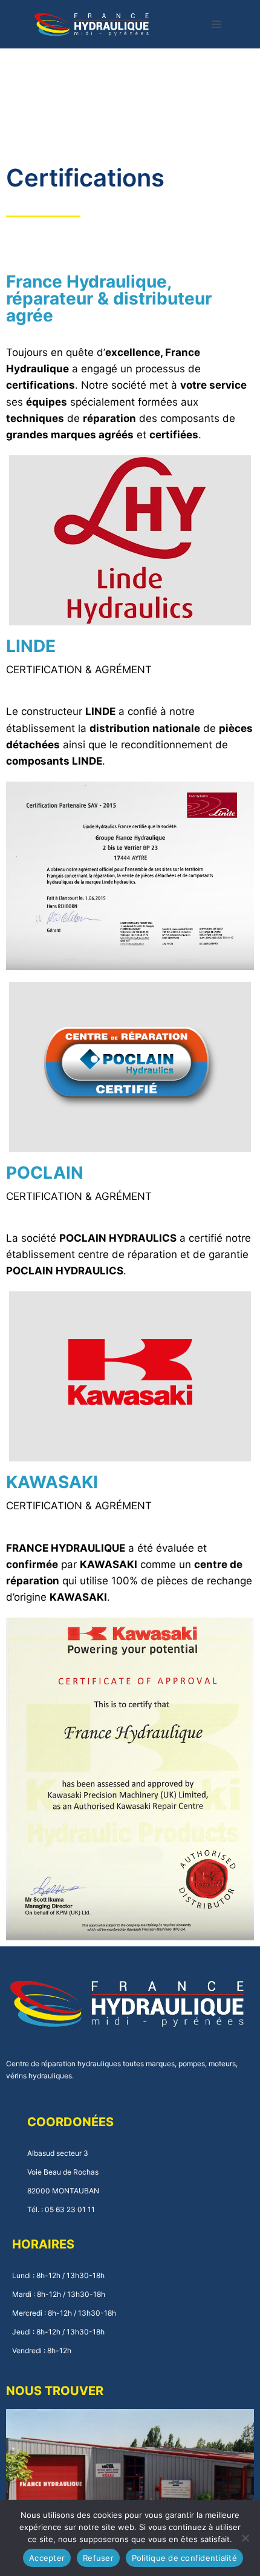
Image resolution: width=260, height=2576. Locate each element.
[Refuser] (245, 2538)
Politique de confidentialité (184, 2558)
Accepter (47, 2558)
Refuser (98, 2558)
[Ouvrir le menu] (217, 24)
